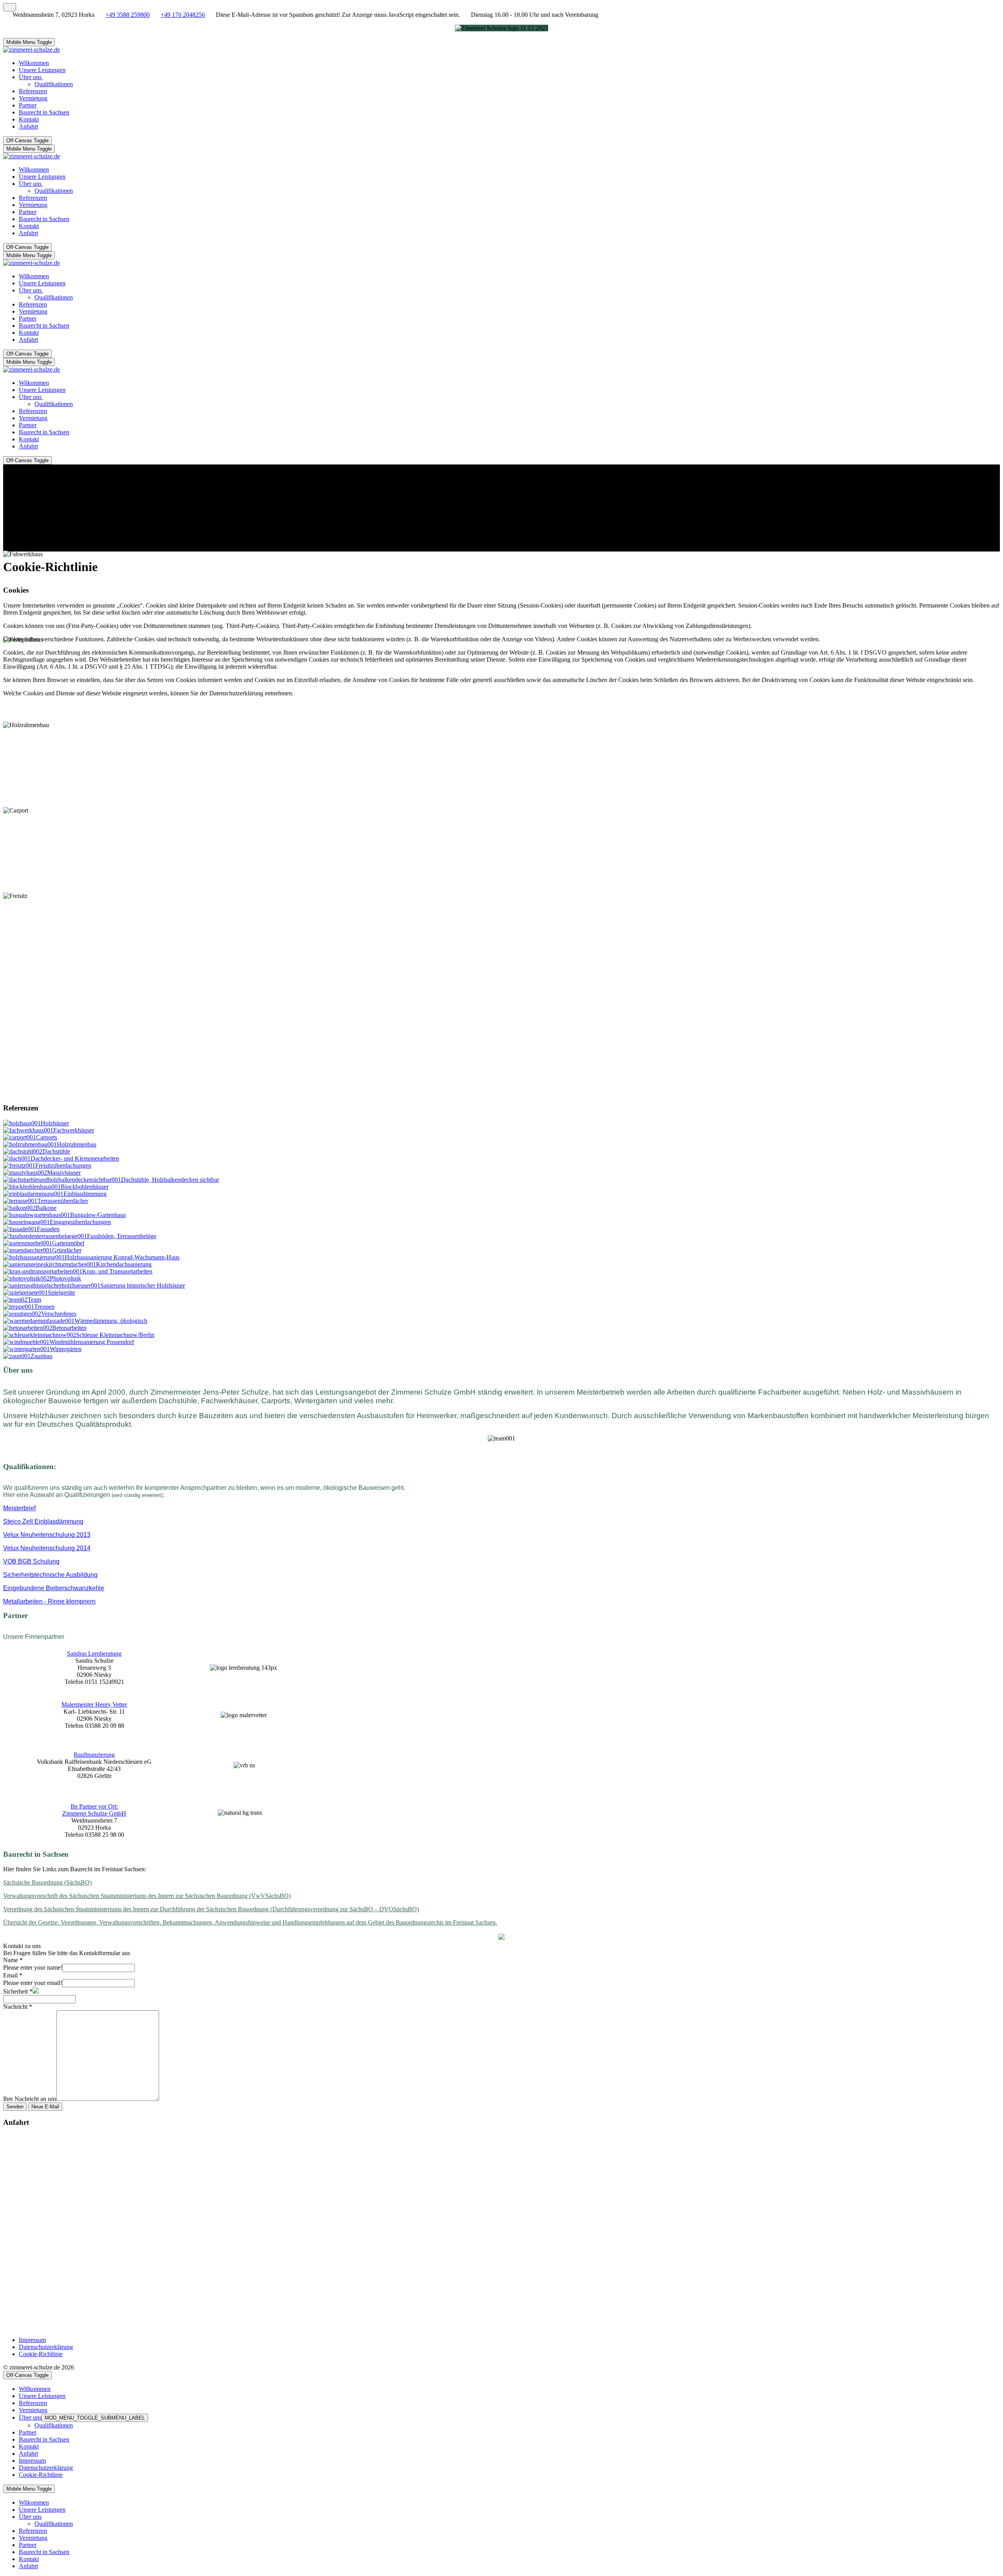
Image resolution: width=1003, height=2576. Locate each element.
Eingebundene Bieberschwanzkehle (54, 1588)
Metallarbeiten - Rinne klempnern (49, 1601)
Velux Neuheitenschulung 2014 (47, 1548)
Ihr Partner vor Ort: (94, 1806)
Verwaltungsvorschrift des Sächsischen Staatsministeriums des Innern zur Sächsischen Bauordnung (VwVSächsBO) (147, 1896)
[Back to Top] (10, 7)
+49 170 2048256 (183, 15)
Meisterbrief (19, 1508)
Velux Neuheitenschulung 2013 (47, 1535)
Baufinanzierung (94, 1755)
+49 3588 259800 (128, 15)
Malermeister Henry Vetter (94, 1704)
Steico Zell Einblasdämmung (43, 1521)
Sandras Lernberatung (94, 1654)
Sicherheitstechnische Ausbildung (50, 1575)
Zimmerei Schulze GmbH (94, 1813)
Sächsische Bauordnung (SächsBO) (47, 1882)
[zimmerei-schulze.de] (32, 50)
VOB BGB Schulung (31, 1561)
